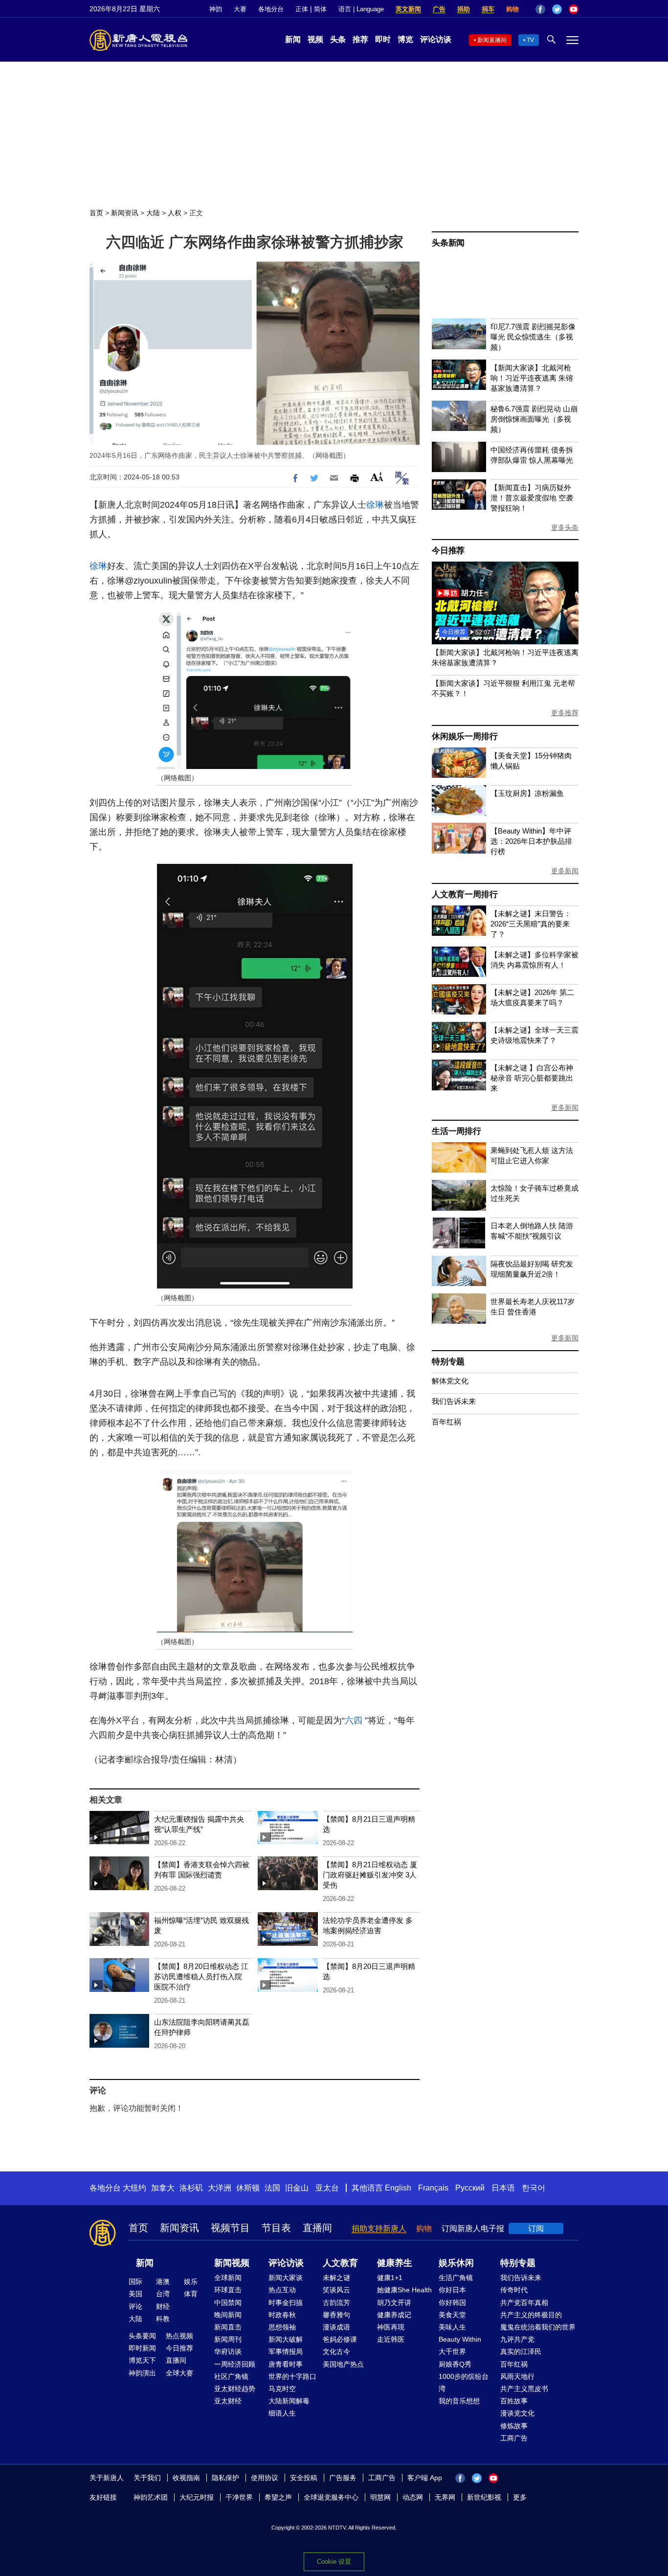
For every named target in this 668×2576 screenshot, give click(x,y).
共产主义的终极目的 (531, 2315)
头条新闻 (448, 243)
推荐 (360, 39)
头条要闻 (142, 2336)
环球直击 (228, 2290)
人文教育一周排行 (465, 894)
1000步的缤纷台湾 (464, 2383)
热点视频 (179, 2336)
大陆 (153, 213)
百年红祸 (446, 1422)
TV (530, 40)
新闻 (293, 39)
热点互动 (282, 2290)
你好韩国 (452, 2303)
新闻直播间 (492, 40)
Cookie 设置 (334, 2562)
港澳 (163, 2282)
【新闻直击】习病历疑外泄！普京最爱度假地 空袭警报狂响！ (532, 498)
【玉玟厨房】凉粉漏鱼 (527, 793)
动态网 (413, 2497)
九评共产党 (517, 2339)
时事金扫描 (286, 2303)
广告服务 (343, 2478)
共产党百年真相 (524, 2303)
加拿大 (163, 2188)
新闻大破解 (286, 2339)
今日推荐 (448, 551)
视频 (315, 39)
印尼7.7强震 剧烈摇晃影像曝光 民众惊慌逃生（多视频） (533, 337)
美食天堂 (452, 2315)
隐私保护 (225, 2478)
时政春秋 (282, 2315)
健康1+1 (390, 2278)
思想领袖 (282, 2327)
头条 (338, 39)
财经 (163, 2306)
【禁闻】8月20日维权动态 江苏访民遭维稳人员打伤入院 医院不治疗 (201, 1977)
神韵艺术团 (151, 2497)
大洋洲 (220, 2188)
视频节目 (230, 2228)
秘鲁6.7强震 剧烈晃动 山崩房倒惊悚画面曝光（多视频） (534, 419)
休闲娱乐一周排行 (465, 736)
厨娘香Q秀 (455, 2364)
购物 (512, 9)
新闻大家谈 (286, 2278)
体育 (191, 2294)
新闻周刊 (228, 2339)
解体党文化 (450, 1381)
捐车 (488, 9)
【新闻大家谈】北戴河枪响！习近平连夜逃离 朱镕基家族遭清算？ (532, 378)
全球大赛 (179, 2373)
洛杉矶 (191, 2188)
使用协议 (265, 2478)
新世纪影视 (484, 2497)
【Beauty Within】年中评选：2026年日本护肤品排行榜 (531, 841)
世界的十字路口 (292, 2376)
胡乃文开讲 (394, 2303)
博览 (405, 39)
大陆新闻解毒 (289, 2401)
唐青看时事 (286, 2364)
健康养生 (395, 2263)
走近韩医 (391, 2339)
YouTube (574, 9)
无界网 (445, 2497)
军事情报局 (286, 2351)
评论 (135, 2306)
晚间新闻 (228, 2315)
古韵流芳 (336, 2303)
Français (433, 2188)
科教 (163, 2319)
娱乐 (191, 2282)
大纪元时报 (197, 2497)
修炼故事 (514, 2426)
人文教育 (340, 2263)
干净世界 (239, 2497)
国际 (135, 2282)
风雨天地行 (517, 2376)
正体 (302, 9)
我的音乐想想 (459, 2401)
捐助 (464, 9)
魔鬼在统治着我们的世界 (538, 2327)
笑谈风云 (336, 2290)
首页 (96, 213)
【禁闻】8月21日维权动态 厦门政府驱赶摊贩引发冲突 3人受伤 (370, 1875)
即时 (383, 39)
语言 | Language (361, 9)
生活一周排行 (456, 1131)
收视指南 (186, 2478)
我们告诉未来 (454, 1401)
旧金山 (297, 2188)
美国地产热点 (343, 2364)
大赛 (240, 9)
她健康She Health (404, 2290)
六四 (354, 1720)
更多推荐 (565, 713)
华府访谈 (228, 2351)
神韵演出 (142, 2373)
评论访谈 (436, 39)
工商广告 (514, 2438)
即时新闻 (142, 2348)
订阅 (536, 2228)
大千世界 (452, 2351)
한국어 (534, 2188)
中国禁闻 (228, 2303)
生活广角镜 (456, 2278)
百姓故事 (514, 2401)
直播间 (317, 2228)
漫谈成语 (336, 2327)
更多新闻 (565, 871)
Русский (470, 2188)
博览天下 (142, 2360)
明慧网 (380, 2497)
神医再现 (391, 2327)
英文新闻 (408, 9)
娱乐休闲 (456, 2263)
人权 (175, 213)
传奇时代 (514, 2290)
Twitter (557, 9)
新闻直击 (228, 2327)
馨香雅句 (336, 2315)
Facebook (540, 9)
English (398, 2188)
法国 (272, 2188)
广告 (439, 9)
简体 (320, 9)
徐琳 (375, 505)
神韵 (216, 9)
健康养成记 (394, 2315)
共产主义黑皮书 (524, 2389)
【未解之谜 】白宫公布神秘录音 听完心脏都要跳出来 (532, 1078)
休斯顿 (248, 2188)
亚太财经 (228, 2401)
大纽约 (134, 2188)
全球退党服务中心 (331, 2497)
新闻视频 (232, 2263)
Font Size (377, 477)
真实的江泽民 (521, 2351)
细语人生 (282, 2413)
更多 (520, 2497)
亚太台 (327, 2188)
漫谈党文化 (517, 2413)
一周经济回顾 (235, 2364)
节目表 (276, 2228)
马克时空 (282, 2389)
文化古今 (336, 2351)
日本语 (503, 2188)
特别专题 (448, 1362)
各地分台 (271, 9)
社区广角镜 (231, 2376)
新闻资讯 (125, 213)
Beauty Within (460, 2339)
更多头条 (565, 527)
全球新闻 (228, 2278)
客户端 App (425, 2478)
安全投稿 (304, 2478)
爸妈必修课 (340, 2339)
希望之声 (278, 2497)
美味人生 (452, 2327)
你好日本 (452, 2290)
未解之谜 (336, 2278)
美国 (135, 2294)
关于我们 (147, 2478)
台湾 (163, 2294)
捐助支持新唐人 (379, 2228)
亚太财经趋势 (235, 2389)
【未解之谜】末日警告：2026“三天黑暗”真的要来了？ (531, 924)
